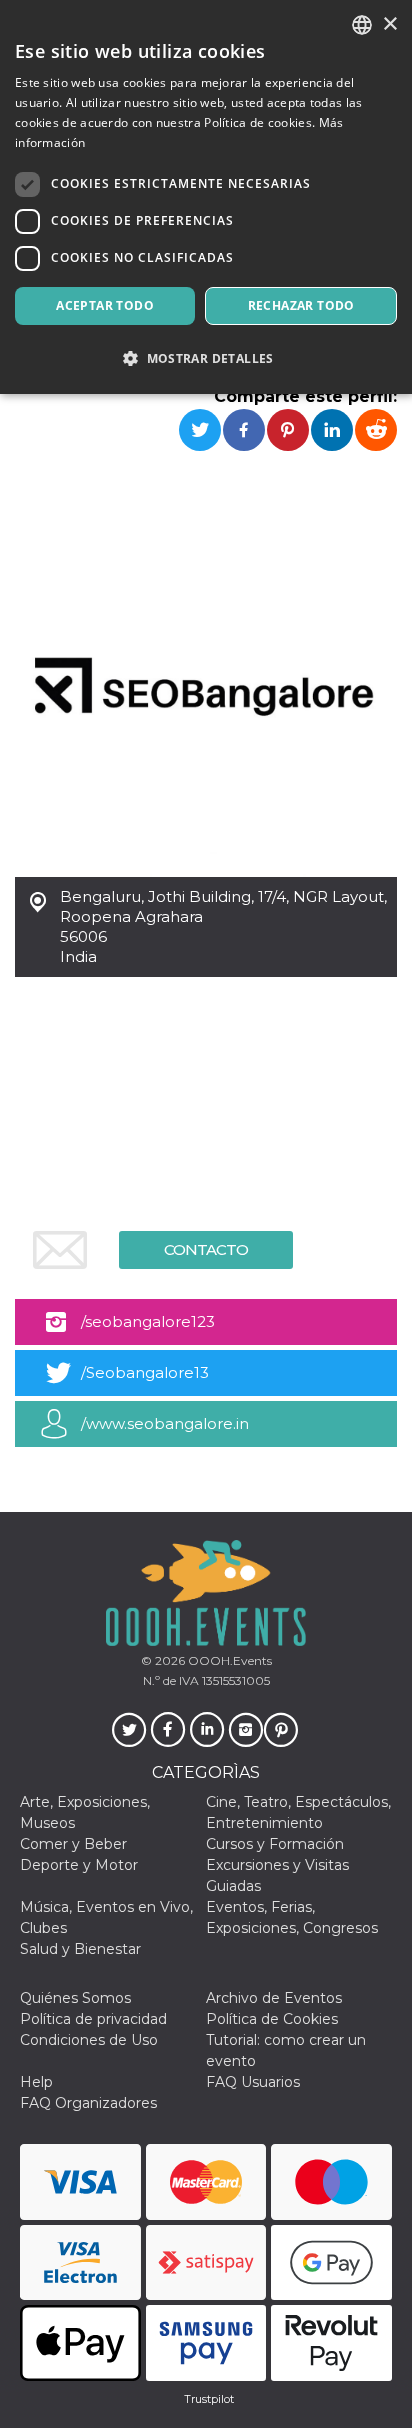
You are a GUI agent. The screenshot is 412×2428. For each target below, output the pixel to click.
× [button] (389, 24)
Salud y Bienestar (80, 1949)
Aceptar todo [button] (105, 305)
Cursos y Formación (275, 1844)
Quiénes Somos (75, 1998)
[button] (206, 358)
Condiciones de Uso (89, 2040)
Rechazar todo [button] (301, 305)
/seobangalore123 (148, 1321)
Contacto (206, 1249)
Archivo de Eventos (274, 1998)
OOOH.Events (228, 1660)
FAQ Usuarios (253, 2082)
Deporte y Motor (79, 1865)
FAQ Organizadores (88, 2103)
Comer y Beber (73, 1844)
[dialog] (206, 197)
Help (36, 2082)
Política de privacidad (93, 2019)
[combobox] (362, 25)
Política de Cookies (272, 2019)
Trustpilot (209, 2399)
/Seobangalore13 (145, 1372)
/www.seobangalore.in (165, 1423)
